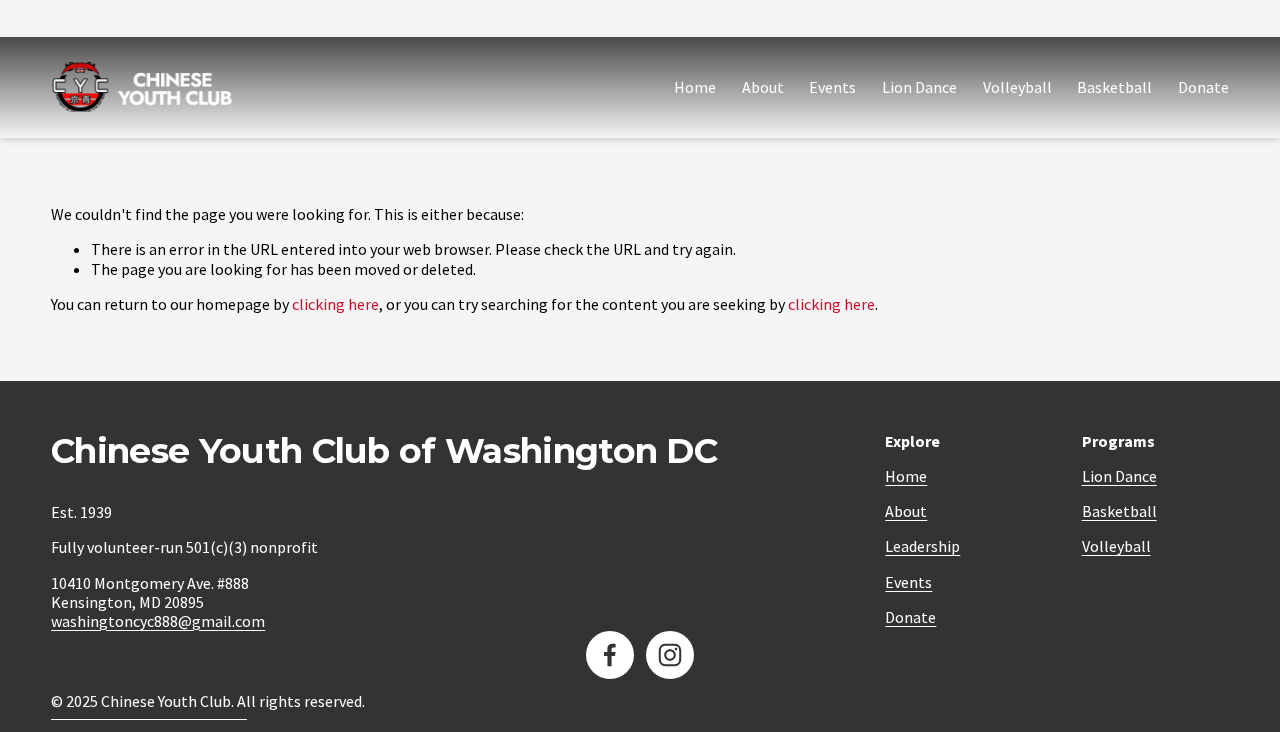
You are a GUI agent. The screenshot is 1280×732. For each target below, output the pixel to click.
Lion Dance (919, 87)
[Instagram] (670, 655)
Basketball (1114, 87)
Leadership (922, 546)
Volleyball (1017, 87)
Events (832, 87)
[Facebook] (610, 655)
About (763, 87)
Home (695, 87)
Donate (1203, 87)
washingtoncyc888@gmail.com (158, 621)
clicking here (335, 304)
